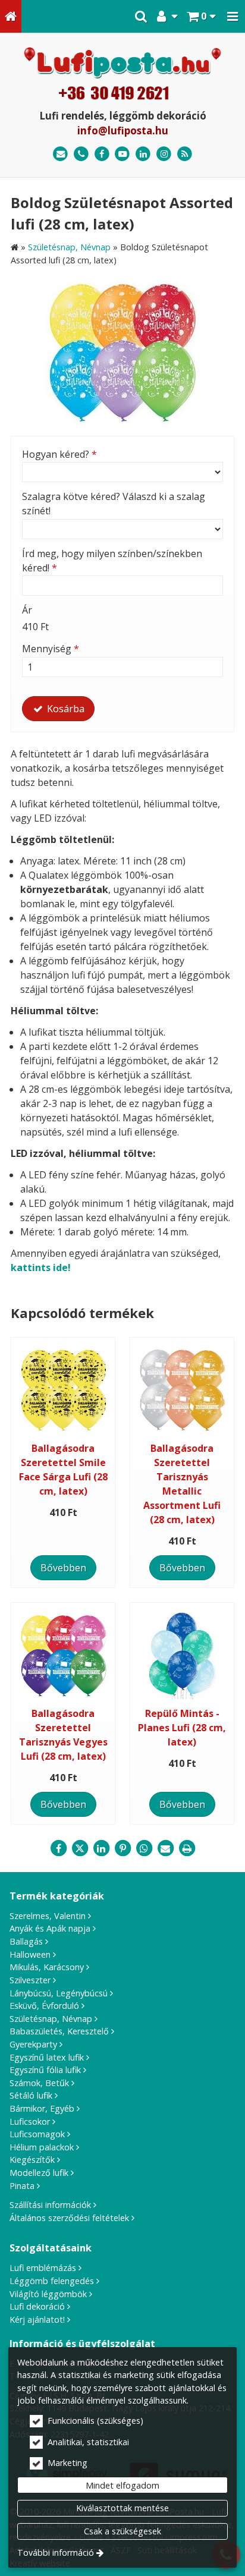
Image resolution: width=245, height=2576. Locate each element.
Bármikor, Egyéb (42, 2108)
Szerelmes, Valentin (48, 1916)
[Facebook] (102, 154)
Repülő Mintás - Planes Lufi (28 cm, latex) (182, 1728)
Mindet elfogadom (122, 2485)
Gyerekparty (33, 2044)
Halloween (30, 1954)
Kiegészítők (32, 2160)
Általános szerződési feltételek (69, 2218)
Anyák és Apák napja (50, 1928)
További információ (56, 2553)
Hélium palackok (42, 2147)
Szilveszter (30, 1980)
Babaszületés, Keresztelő (59, 2031)
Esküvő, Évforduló (44, 2006)
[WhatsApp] (144, 1848)
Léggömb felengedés (52, 2281)
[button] (233, 16)
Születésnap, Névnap (51, 2019)
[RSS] (185, 154)
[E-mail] (60, 154)
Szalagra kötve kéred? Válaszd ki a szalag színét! (114, 504)
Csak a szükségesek (122, 2531)
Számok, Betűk (39, 2083)
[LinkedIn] (143, 154)
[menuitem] (11, 16)
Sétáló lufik (31, 2095)
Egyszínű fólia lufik (45, 2070)
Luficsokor (30, 2121)
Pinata (22, 2186)
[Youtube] (123, 154)
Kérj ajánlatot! (37, 2319)
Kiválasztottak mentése (122, 2508)
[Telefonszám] (81, 154)
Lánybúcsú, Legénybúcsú (59, 1993)
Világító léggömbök (48, 2294)
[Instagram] (164, 154)
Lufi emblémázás (43, 2268)
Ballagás (26, 1941)
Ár (27, 610)
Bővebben (63, 1568)
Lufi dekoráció (37, 2306)
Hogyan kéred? (59, 454)
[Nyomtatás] (187, 1848)
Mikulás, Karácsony (47, 1967)
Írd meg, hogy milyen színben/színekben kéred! (112, 561)
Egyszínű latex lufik (47, 2057)
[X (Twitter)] (80, 1848)
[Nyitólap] (11, 16)
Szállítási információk (50, 2205)
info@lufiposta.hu (123, 130)
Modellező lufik (39, 2173)
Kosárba (65, 709)
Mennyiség (51, 649)
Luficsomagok (37, 2134)
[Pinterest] (122, 1848)
